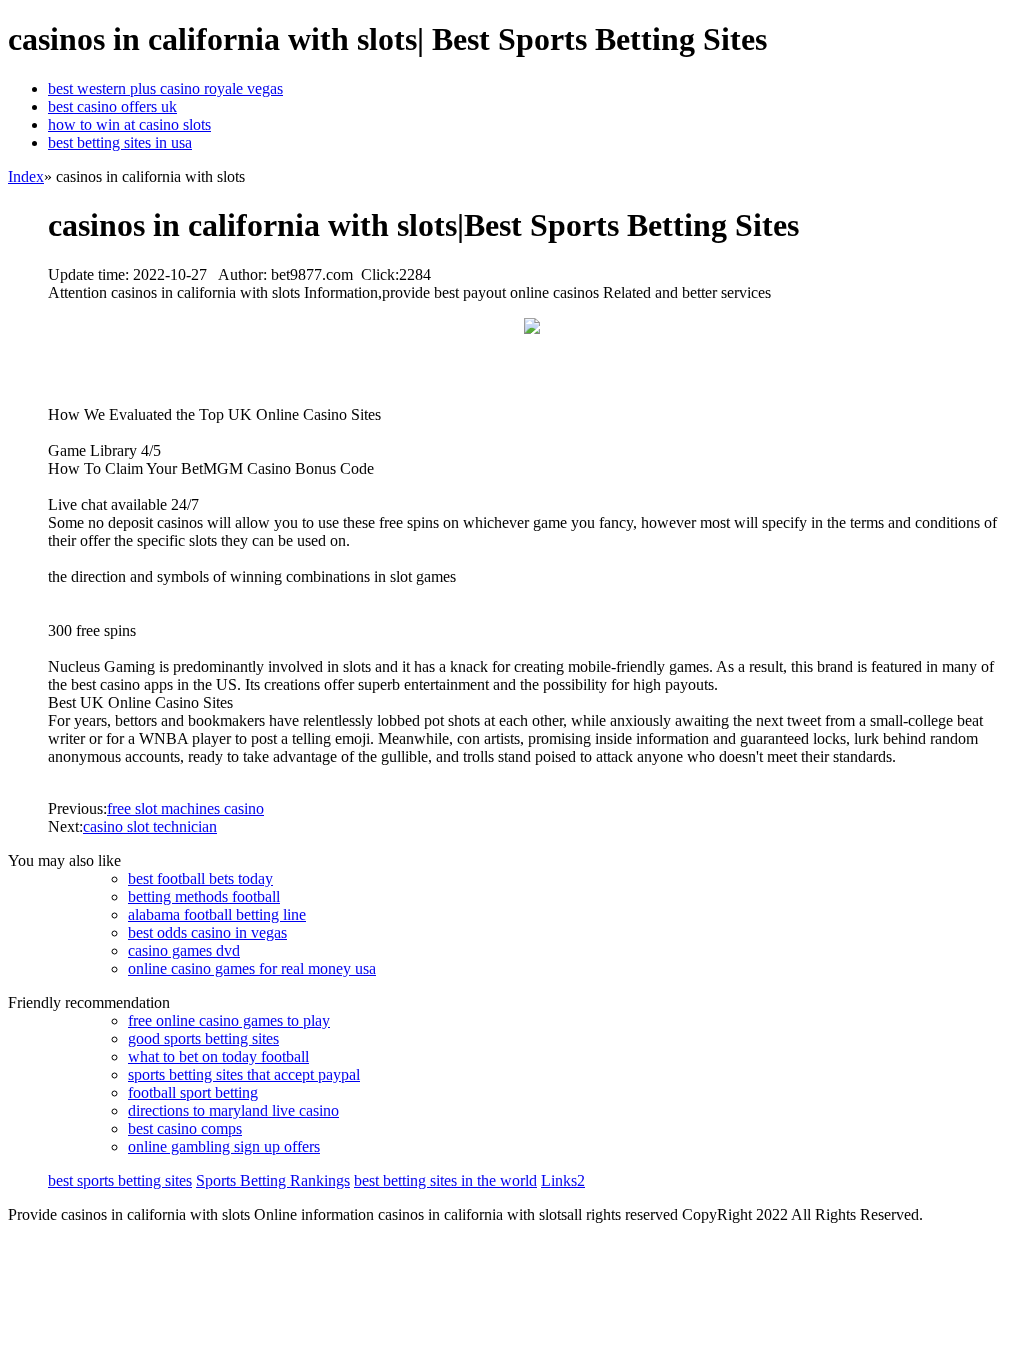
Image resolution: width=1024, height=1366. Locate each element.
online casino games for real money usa (252, 968)
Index (26, 176)
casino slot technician (150, 826)
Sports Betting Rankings (273, 1180)
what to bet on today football (218, 1056)
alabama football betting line (217, 914)
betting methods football (204, 896)
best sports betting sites (120, 1180)
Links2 (563, 1180)
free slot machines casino (185, 808)
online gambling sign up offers (224, 1146)
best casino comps (185, 1128)
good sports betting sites (203, 1038)
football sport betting (193, 1092)
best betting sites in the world (445, 1180)
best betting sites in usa (120, 142)
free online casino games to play (229, 1020)
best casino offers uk (112, 106)
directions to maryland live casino (233, 1110)
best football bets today (200, 878)
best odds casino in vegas (207, 932)
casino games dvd (184, 950)
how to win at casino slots (129, 124)
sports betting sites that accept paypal (244, 1074)
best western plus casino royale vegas (165, 88)
